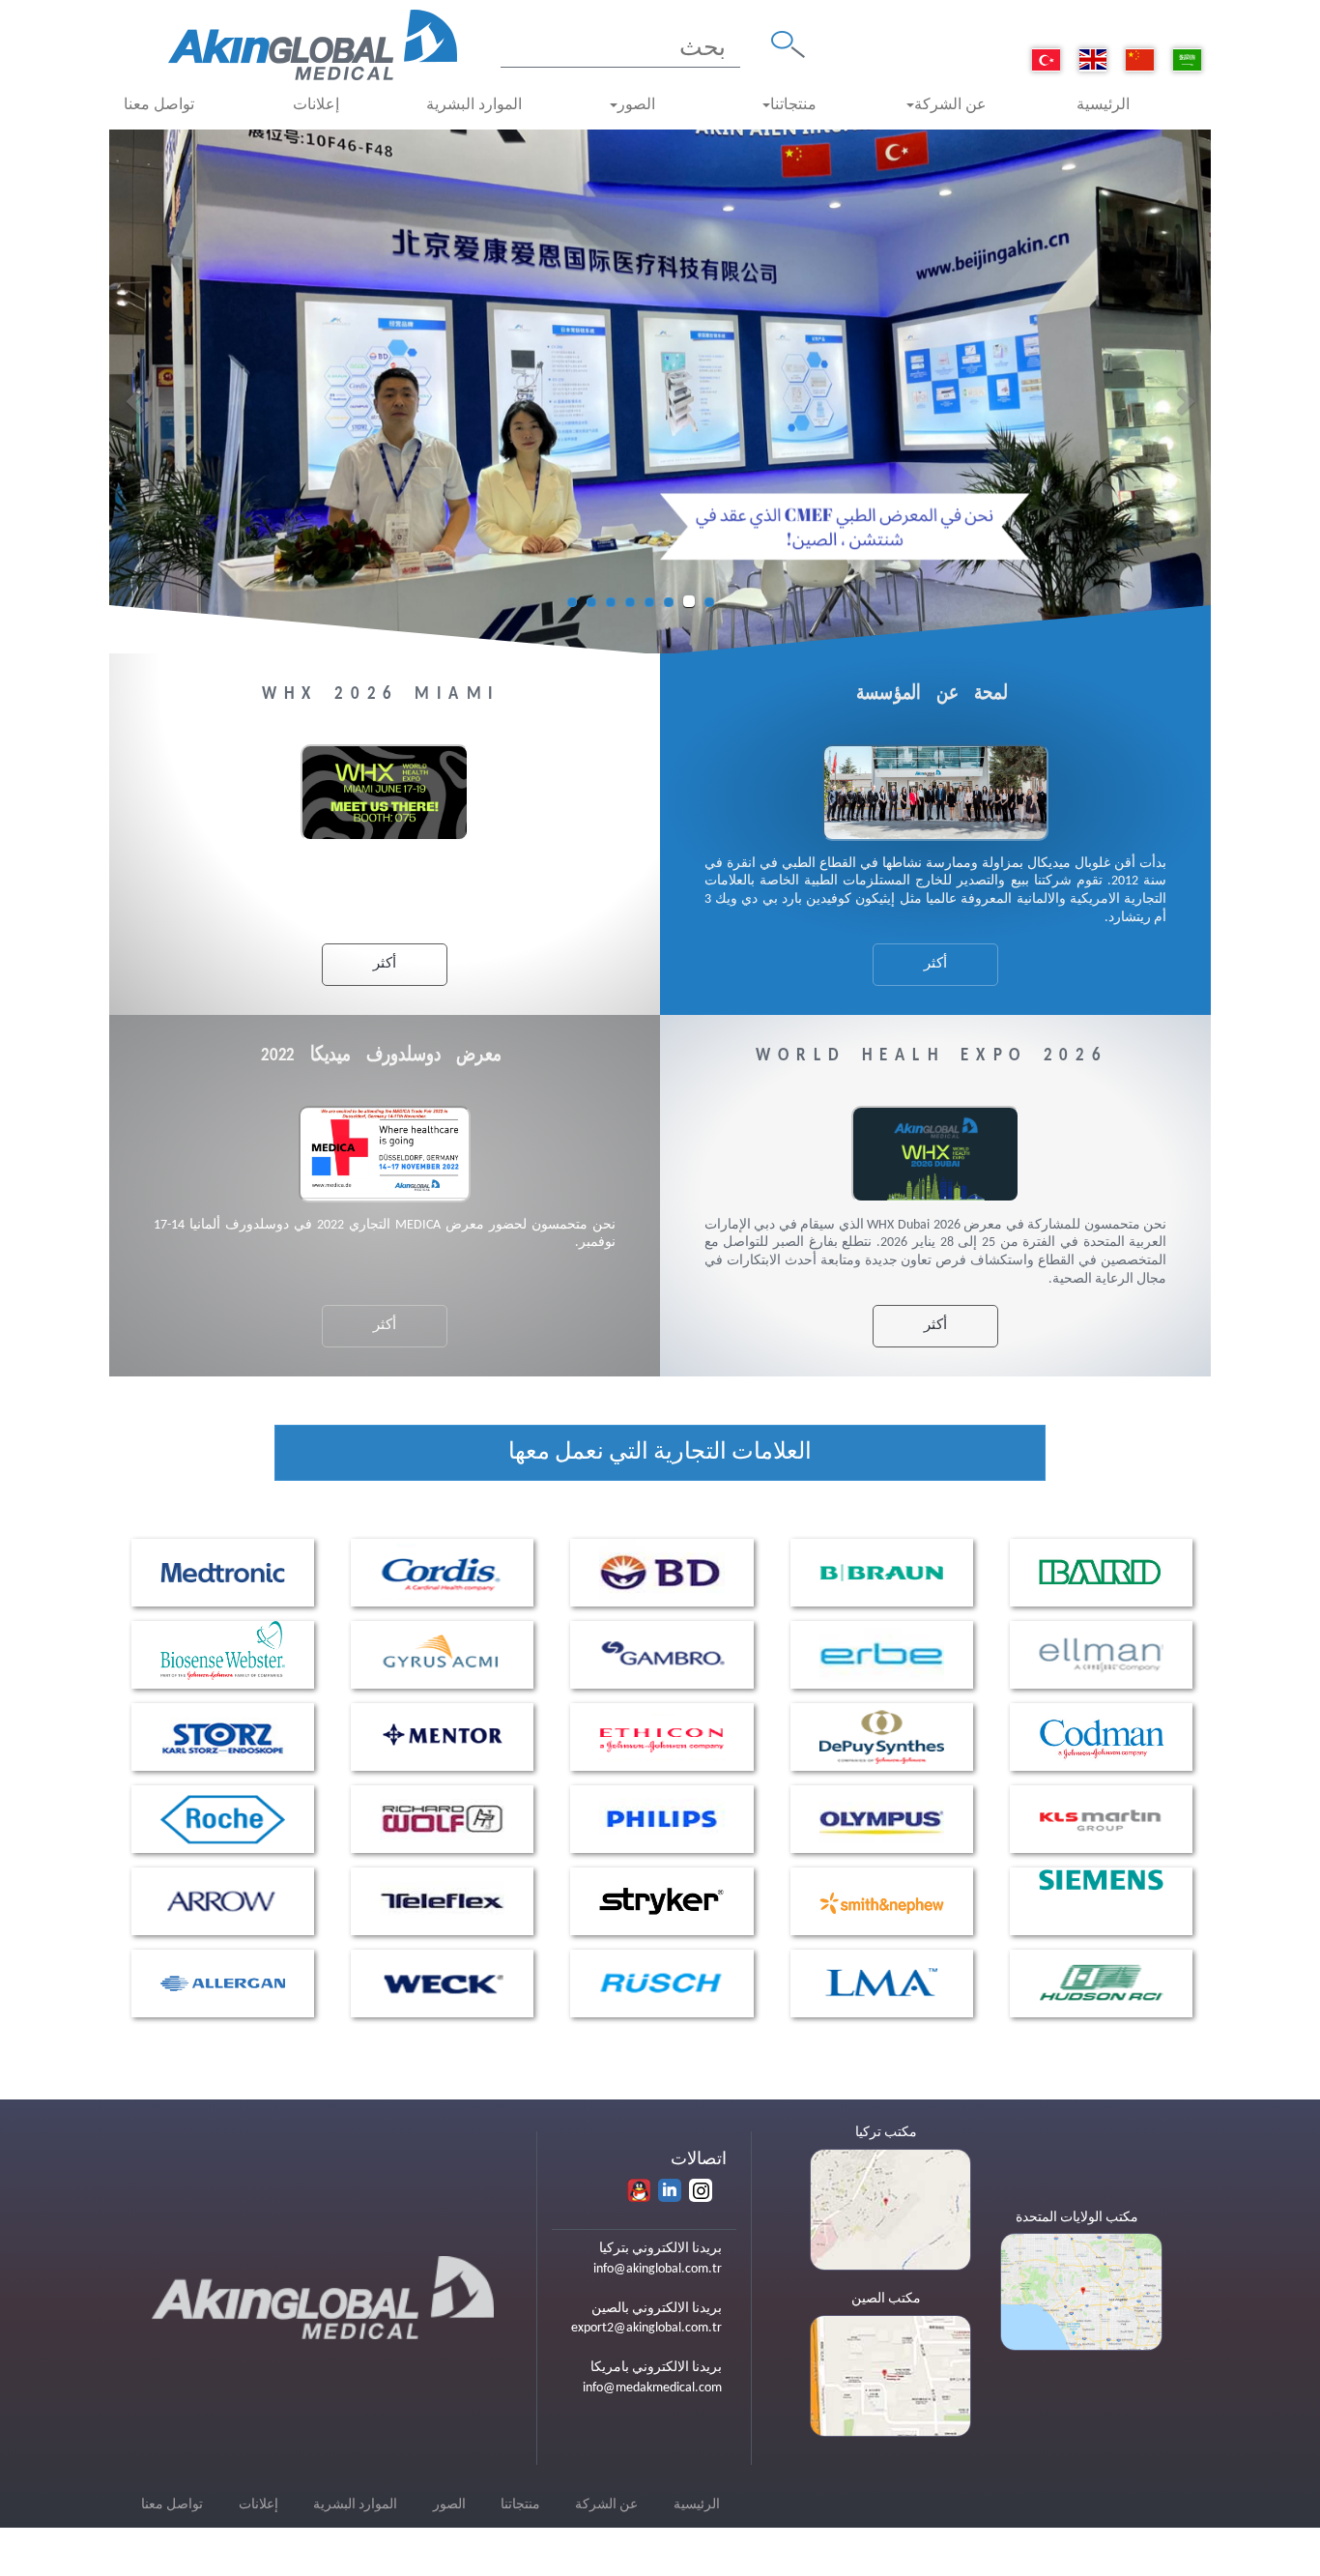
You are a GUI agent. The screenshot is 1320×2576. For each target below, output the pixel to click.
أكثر (935, 964)
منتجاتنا (793, 105)
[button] (137, 401)
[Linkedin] (670, 2190)
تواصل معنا (159, 105)
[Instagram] (701, 2190)
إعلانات (316, 105)
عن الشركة (950, 105)
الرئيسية (1103, 105)
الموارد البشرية (474, 105)
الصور (636, 105)
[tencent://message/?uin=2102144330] (639, 2190)
